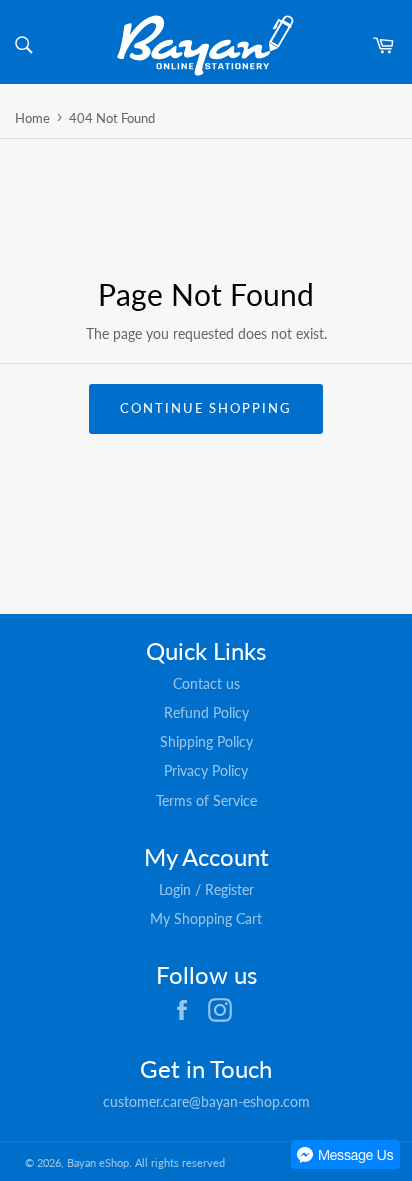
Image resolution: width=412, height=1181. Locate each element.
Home (32, 118)
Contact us (206, 683)
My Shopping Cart (206, 918)
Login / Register (206, 889)
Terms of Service (206, 800)
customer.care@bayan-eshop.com (206, 1101)
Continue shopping (206, 408)
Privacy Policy (206, 770)
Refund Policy (206, 712)
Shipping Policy (206, 741)
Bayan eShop (98, 1162)
